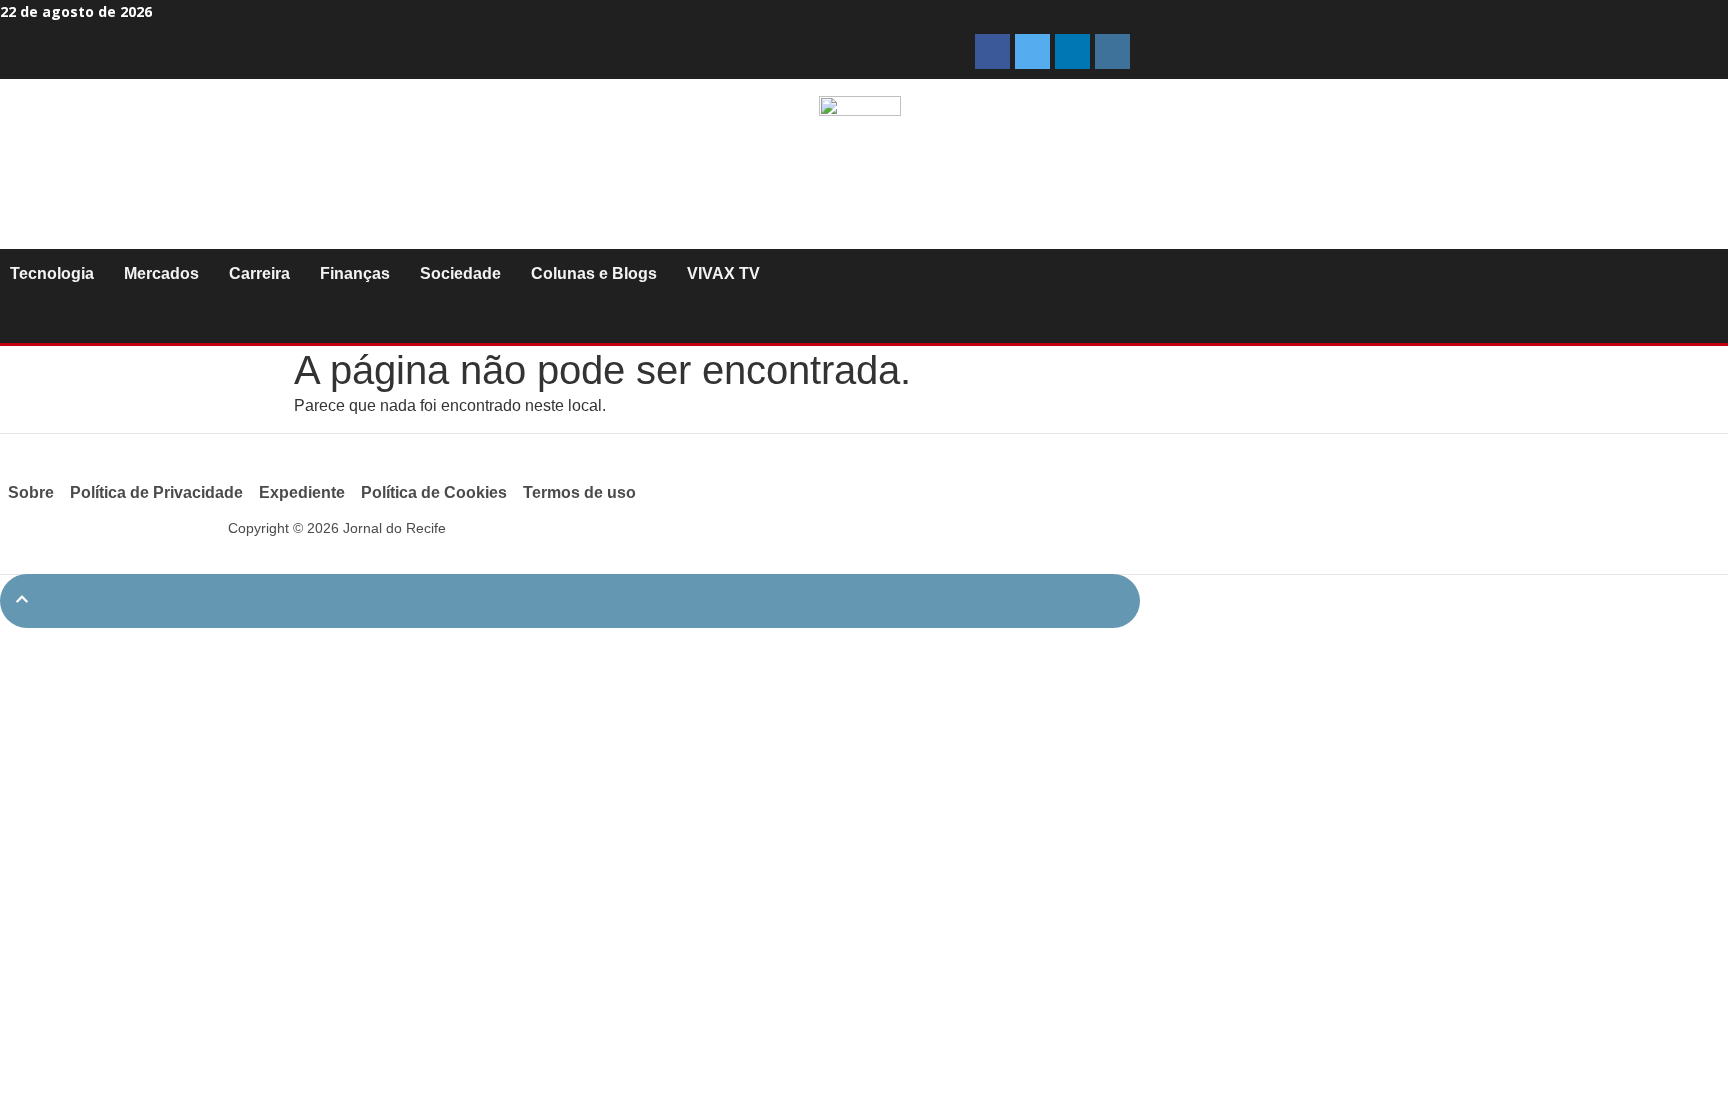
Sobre (31, 492)
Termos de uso (579, 492)
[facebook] (992, 51)
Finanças (355, 273)
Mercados (161, 273)
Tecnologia (52, 273)
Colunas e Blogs (594, 273)
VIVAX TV (723, 273)
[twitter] (1032, 51)
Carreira (259, 273)
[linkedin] (1072, 51)
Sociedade (460, 273)
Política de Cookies (434, 492)
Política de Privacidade (156, 492)
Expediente (302, 492)
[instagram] (1112, 51)
